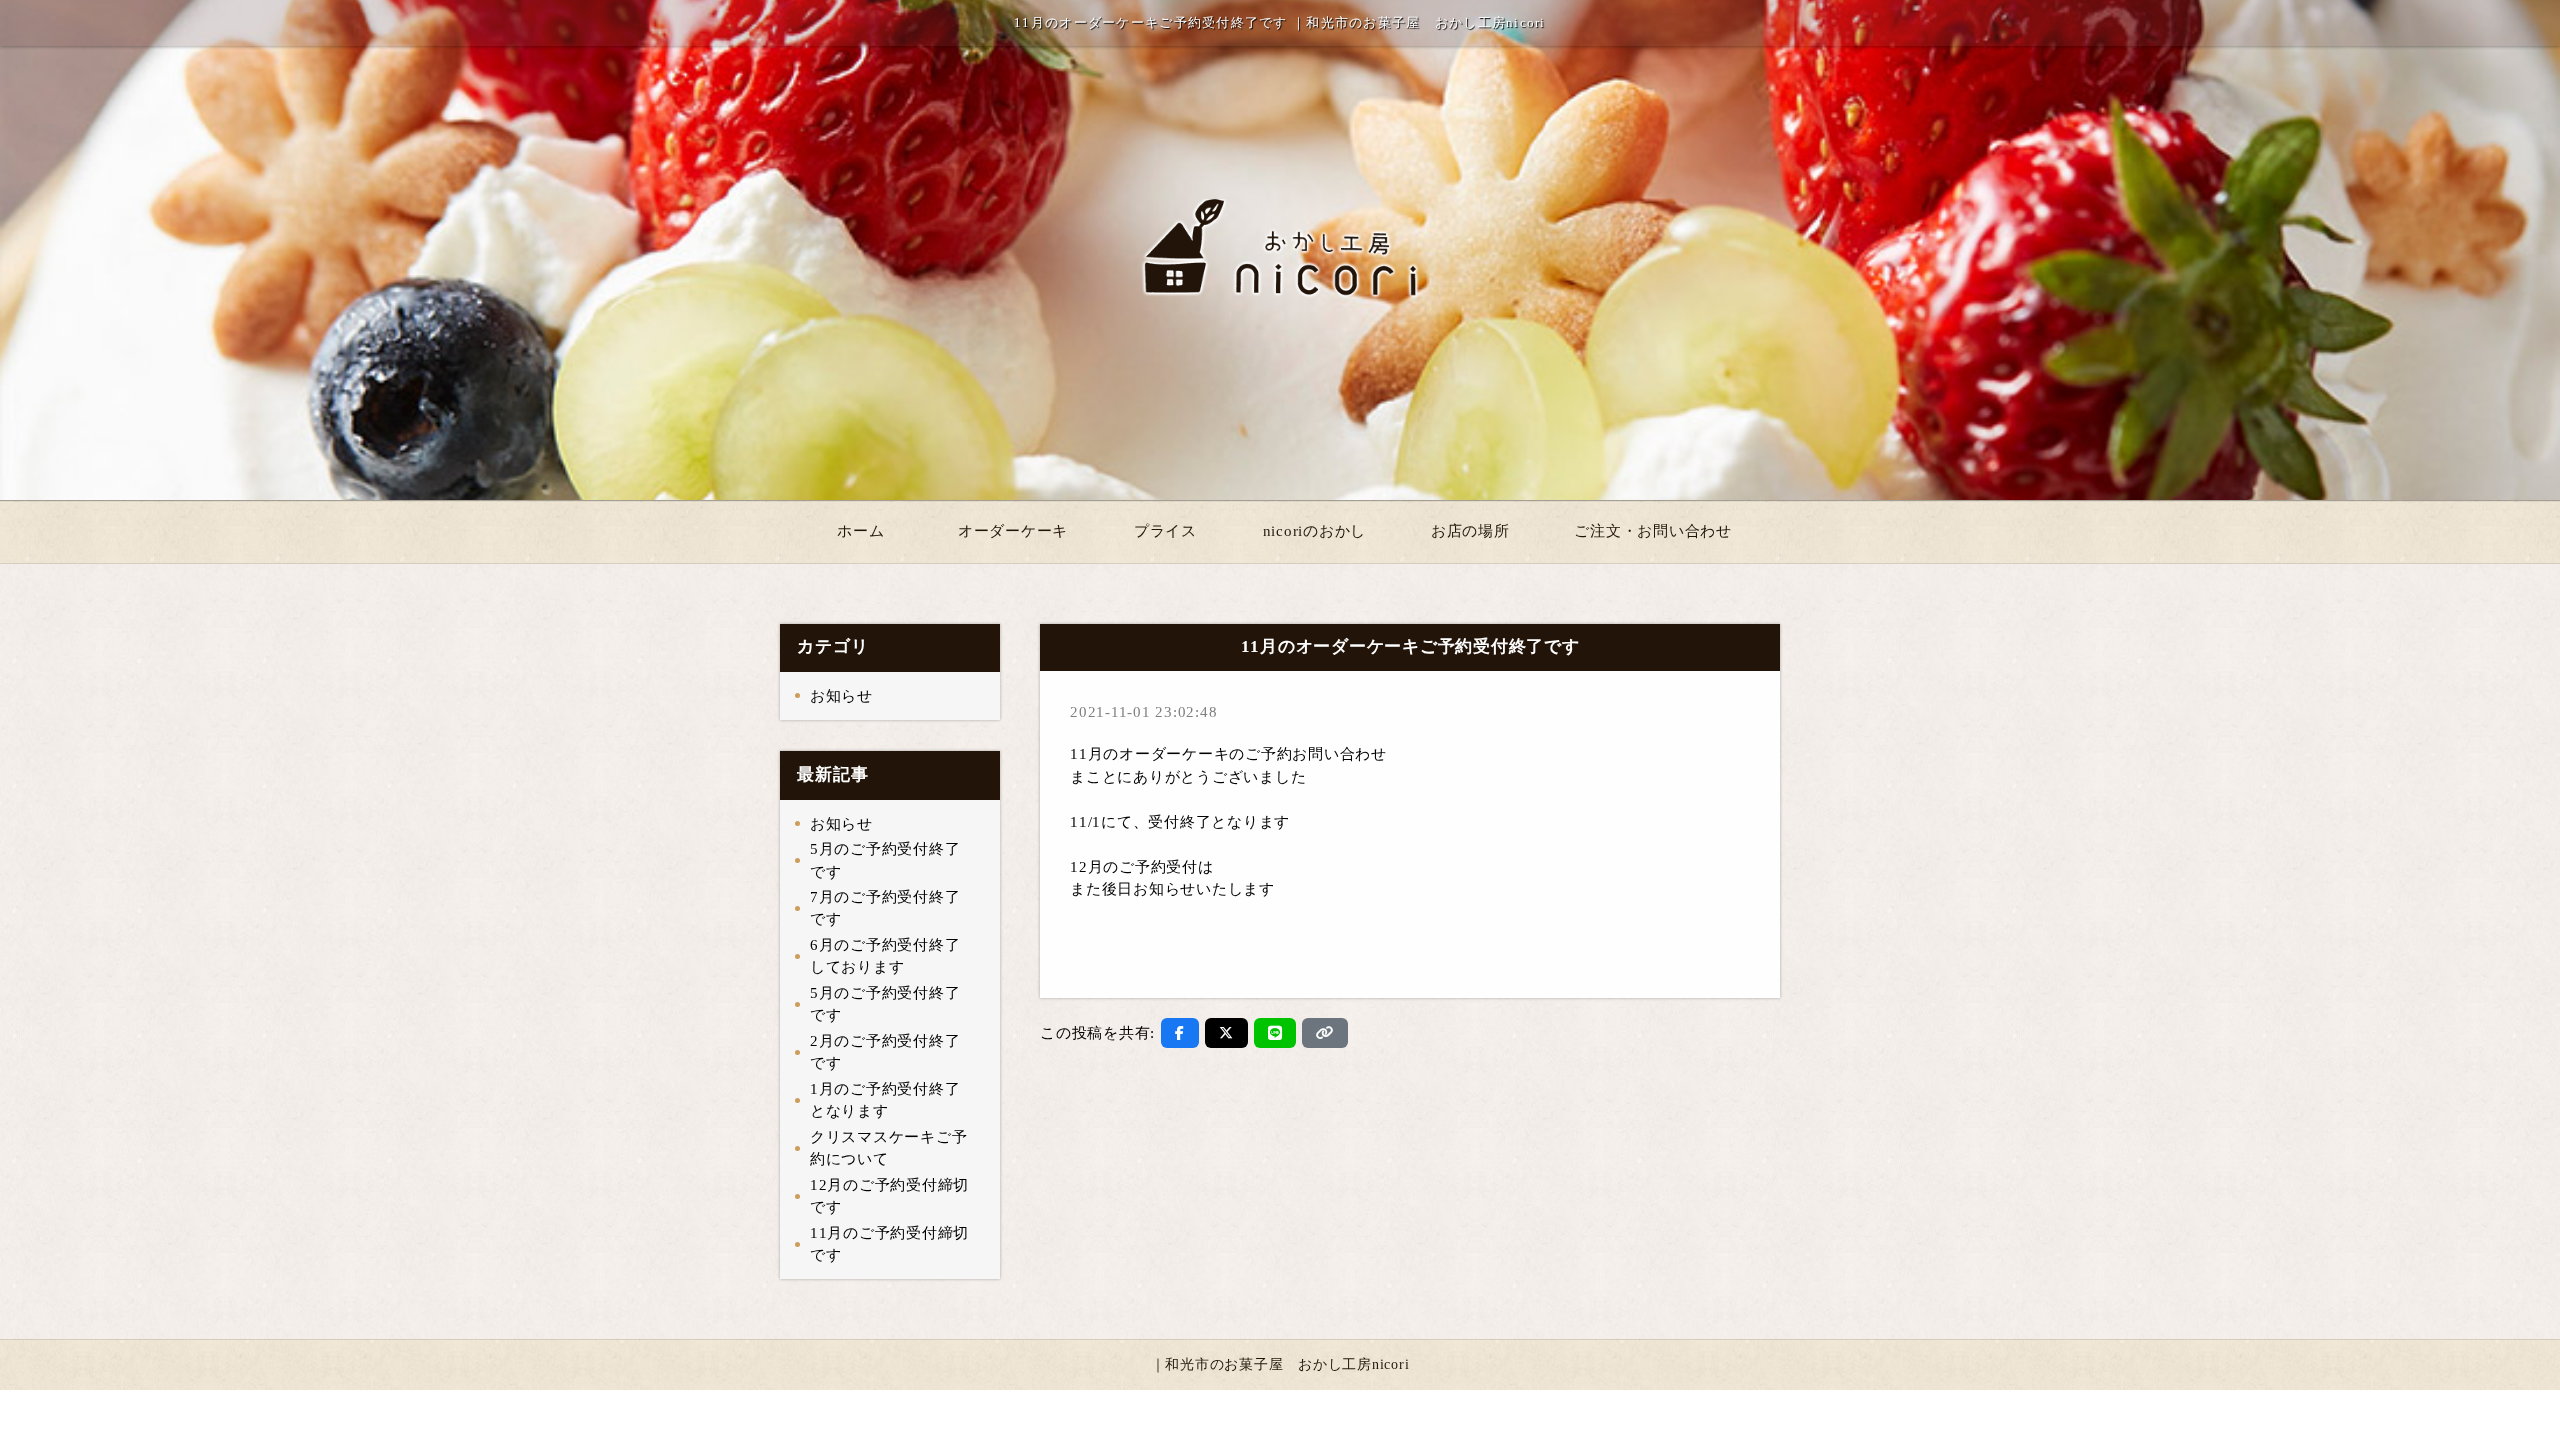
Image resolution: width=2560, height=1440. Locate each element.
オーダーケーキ (1013, 531)
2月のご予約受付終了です (885, 1052)
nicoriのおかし (1315, 531)
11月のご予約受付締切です (889, 1244)
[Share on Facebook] (1180, 1033)
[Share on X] (1226, 1033)
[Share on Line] (1275, 1033)
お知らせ (841, 696)
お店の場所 (1470, 531)
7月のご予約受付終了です (885, 908)
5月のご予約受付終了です (885, 860)
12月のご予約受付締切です (889, 1196)
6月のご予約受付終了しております (885, 956)
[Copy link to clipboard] (1325, 1033)
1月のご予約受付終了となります (885, 1100)
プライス (1165, 531)
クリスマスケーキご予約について (889, 1148)
